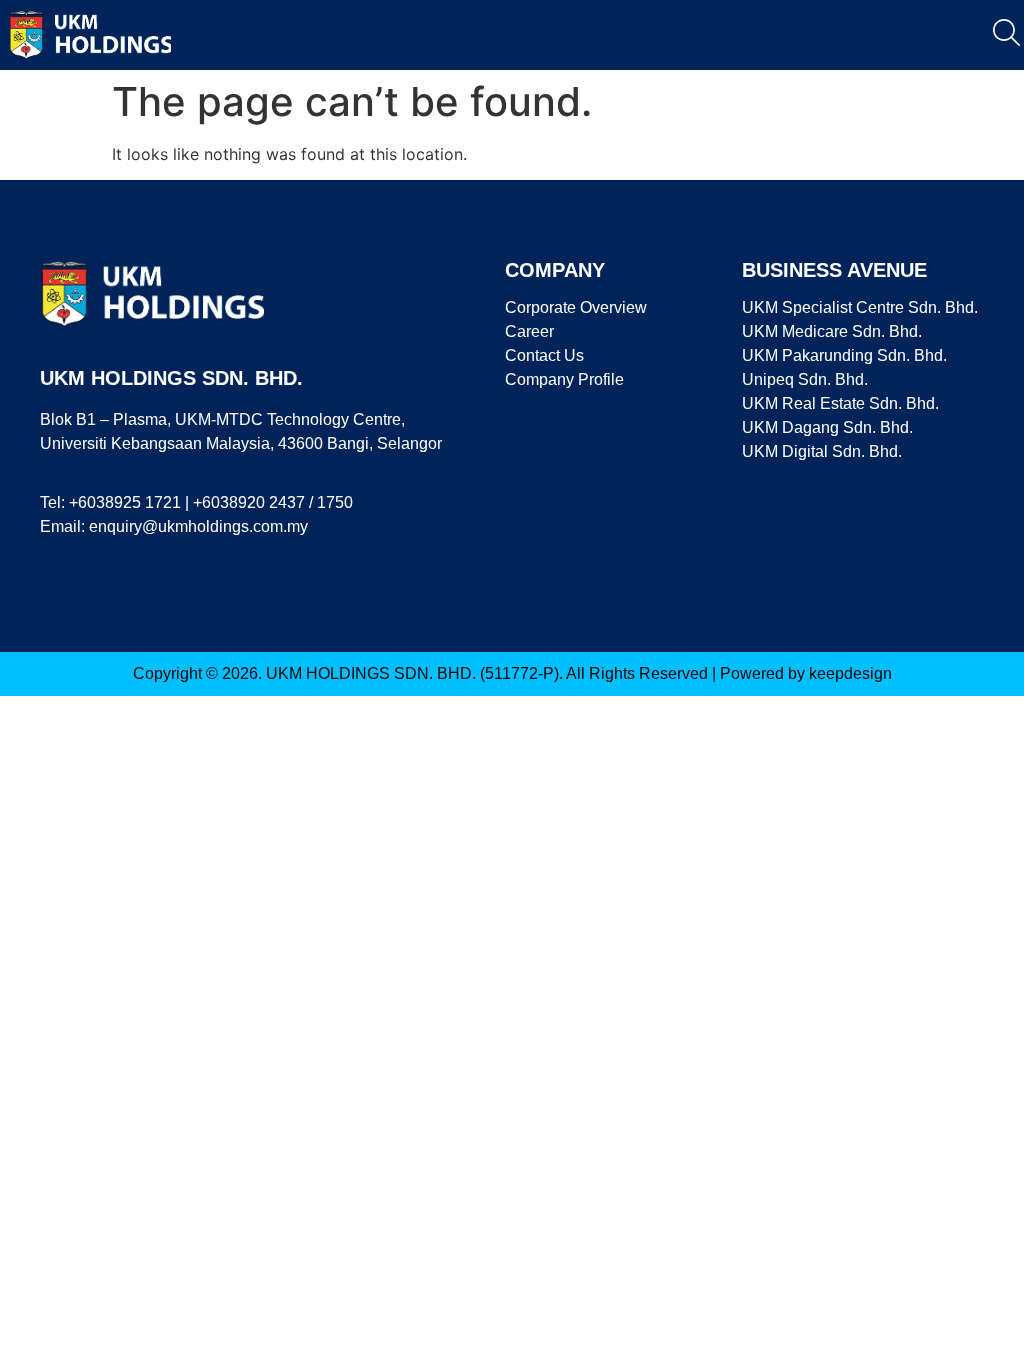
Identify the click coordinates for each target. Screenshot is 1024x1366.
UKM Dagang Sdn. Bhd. (827, 427)
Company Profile (564, 379)
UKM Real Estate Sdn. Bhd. (840, 403)
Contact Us (544, 355)
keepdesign (850, 673)
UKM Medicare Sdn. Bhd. (832, 331)
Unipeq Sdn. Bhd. (805, 379)
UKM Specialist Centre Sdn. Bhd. (860, 307)
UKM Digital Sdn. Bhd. (822, 451)
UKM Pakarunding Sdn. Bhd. (844, 355)
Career (529, 331)
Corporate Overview (576, 307)
